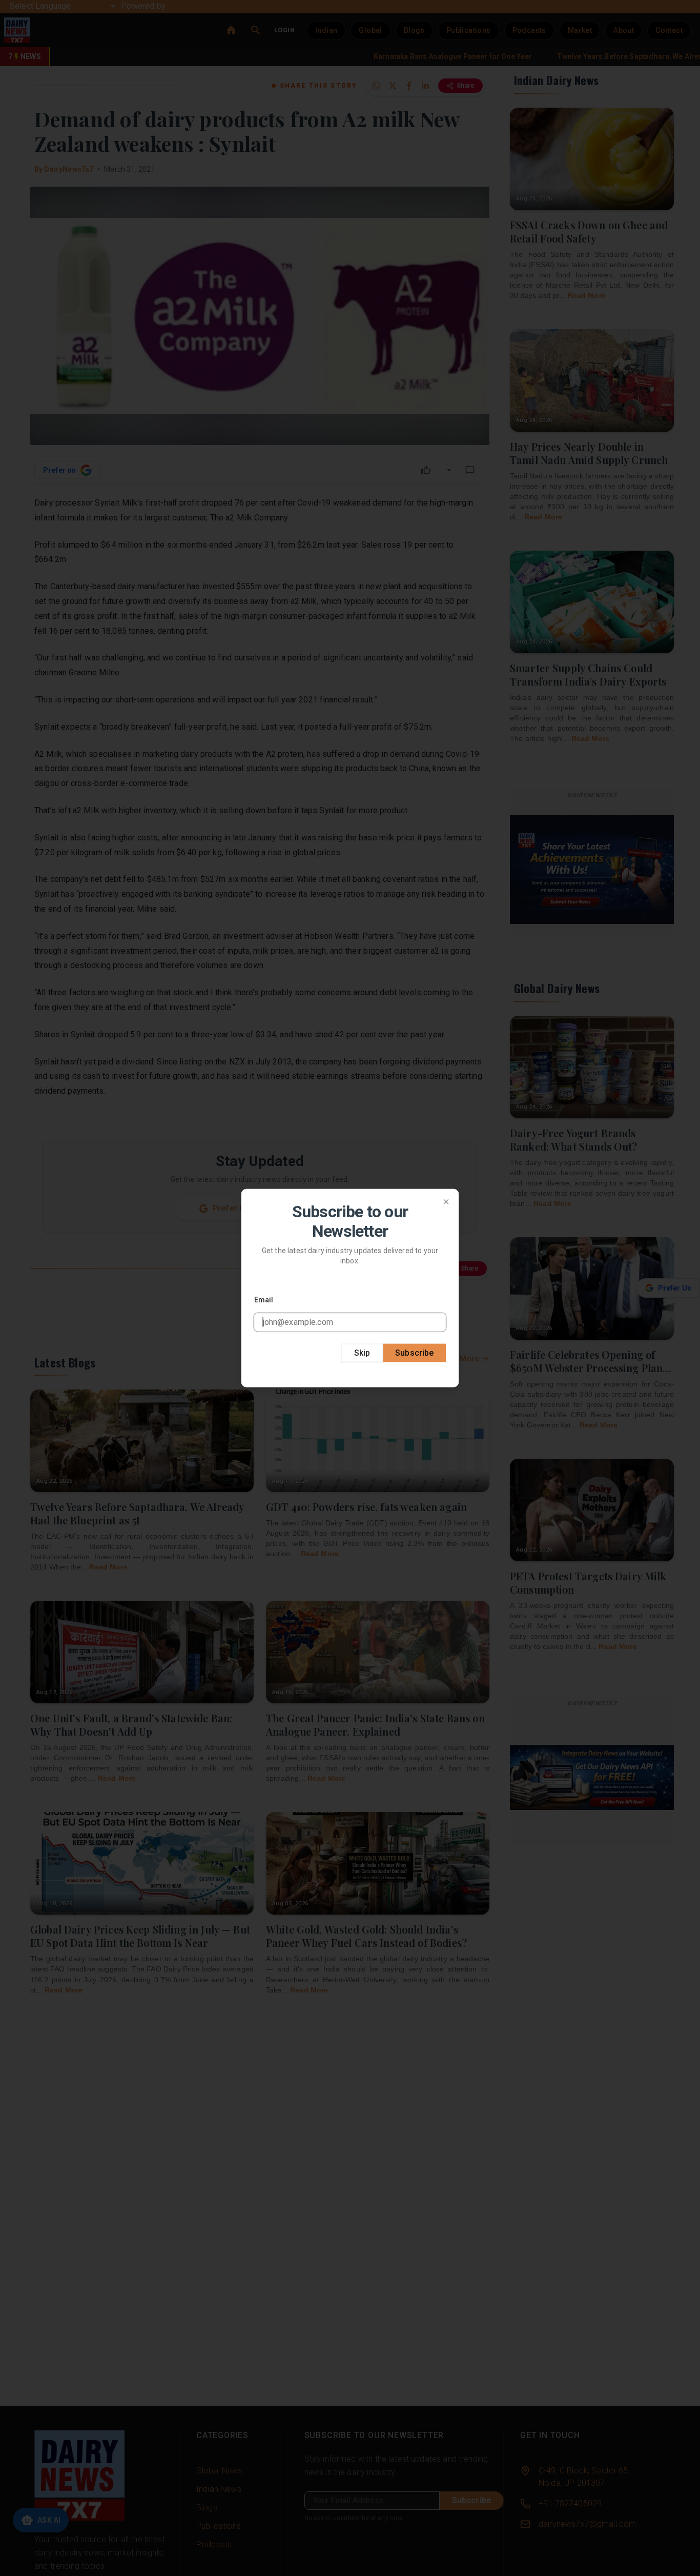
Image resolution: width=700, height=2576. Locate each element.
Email (264, 1299)
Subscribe (414, 1352)
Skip (362, 1352)
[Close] (446, 1202)
